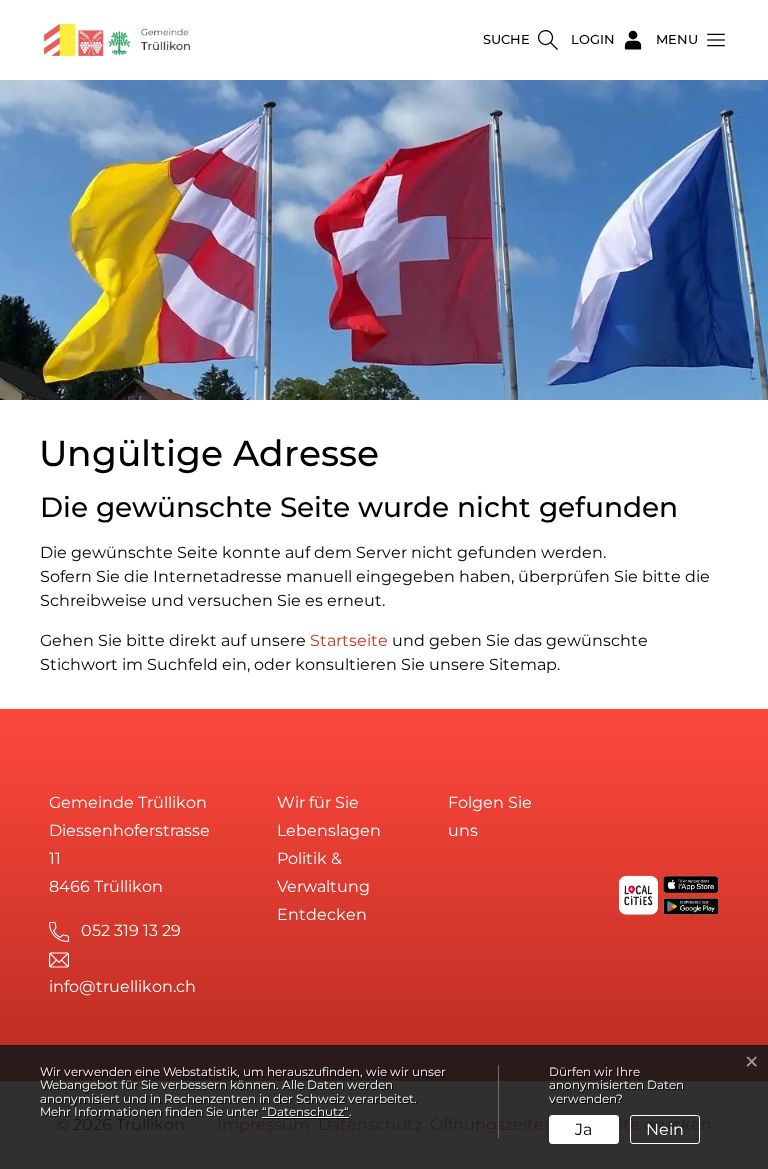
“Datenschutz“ (305, 1111)
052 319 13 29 (131, 930)
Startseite (349, 640)
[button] (685, 40)
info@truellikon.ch (122, 986)
